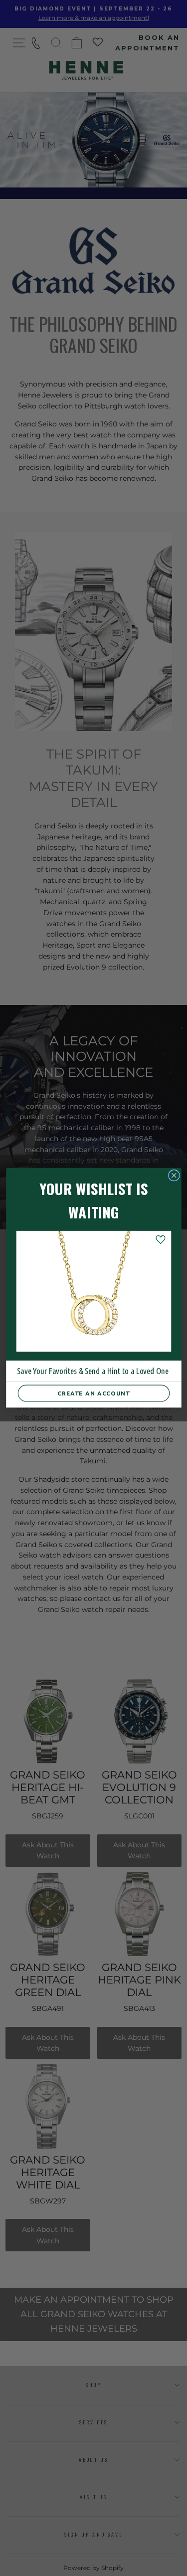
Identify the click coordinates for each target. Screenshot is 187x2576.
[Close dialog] (174, 1176)
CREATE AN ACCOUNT (94, 1393)
